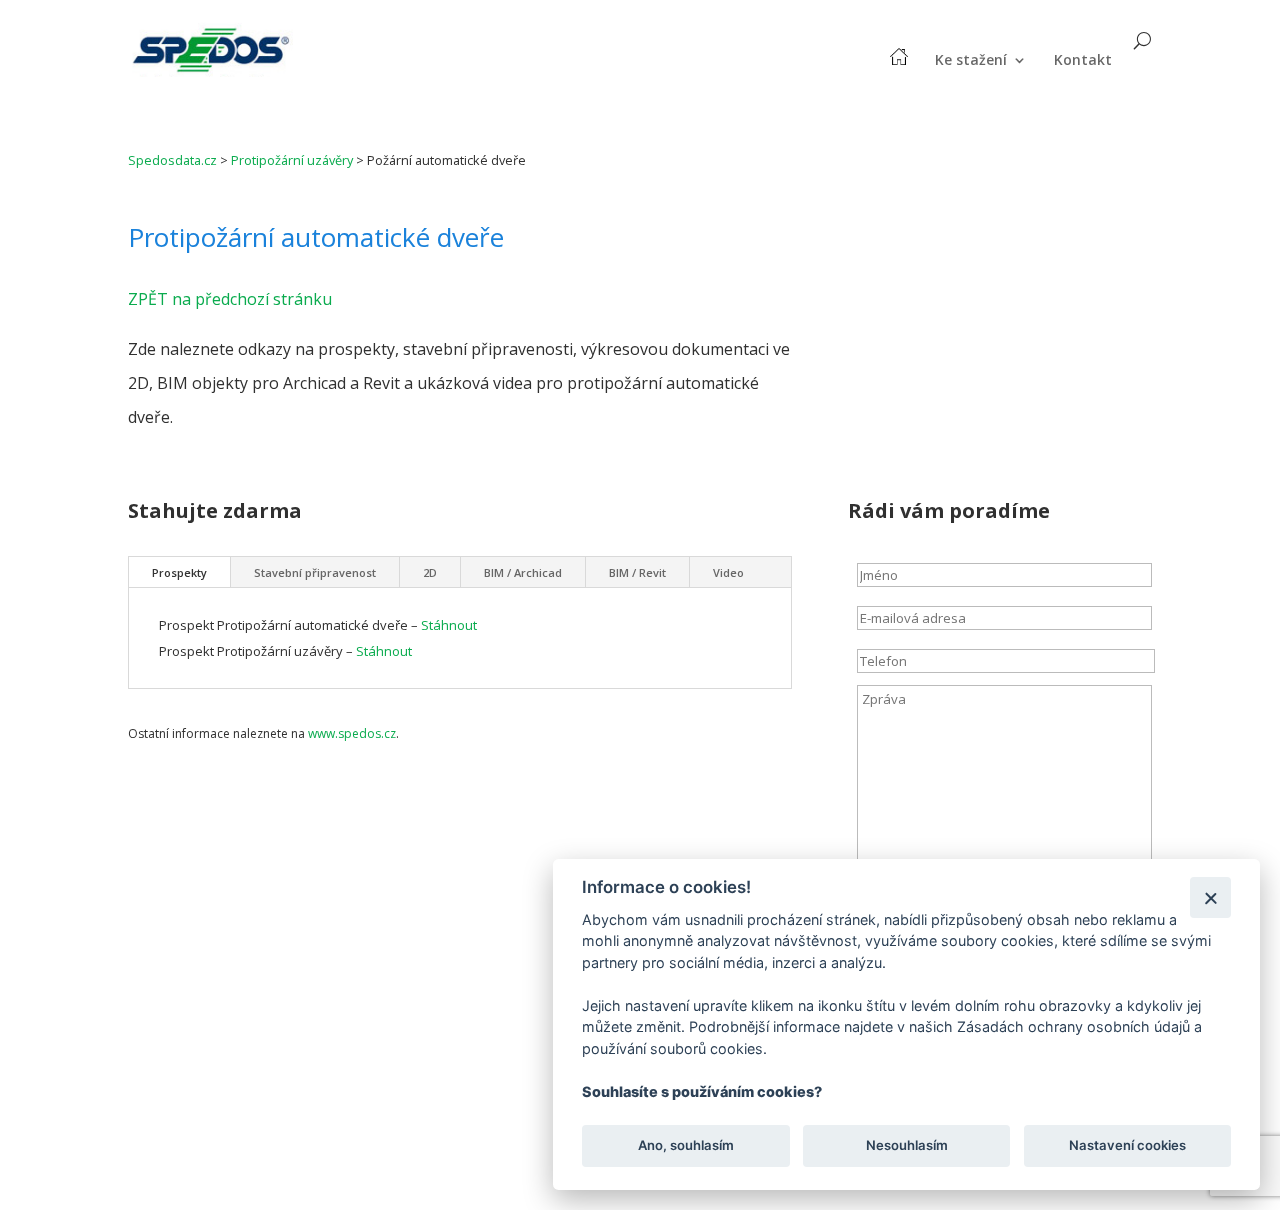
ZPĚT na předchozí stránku (230, 299)
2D (430, 572)
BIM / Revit (637, 572)
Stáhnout (449, 625)
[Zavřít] (1210, 897)
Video (728, 572)
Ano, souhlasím (686, 1146)
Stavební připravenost (315, 572)
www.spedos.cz (352, 733)
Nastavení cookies (1127, 1146)
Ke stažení (971, 61)
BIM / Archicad (523, 572)
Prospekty (179, 572)
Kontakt (1083, 61)
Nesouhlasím (906, 1146)
